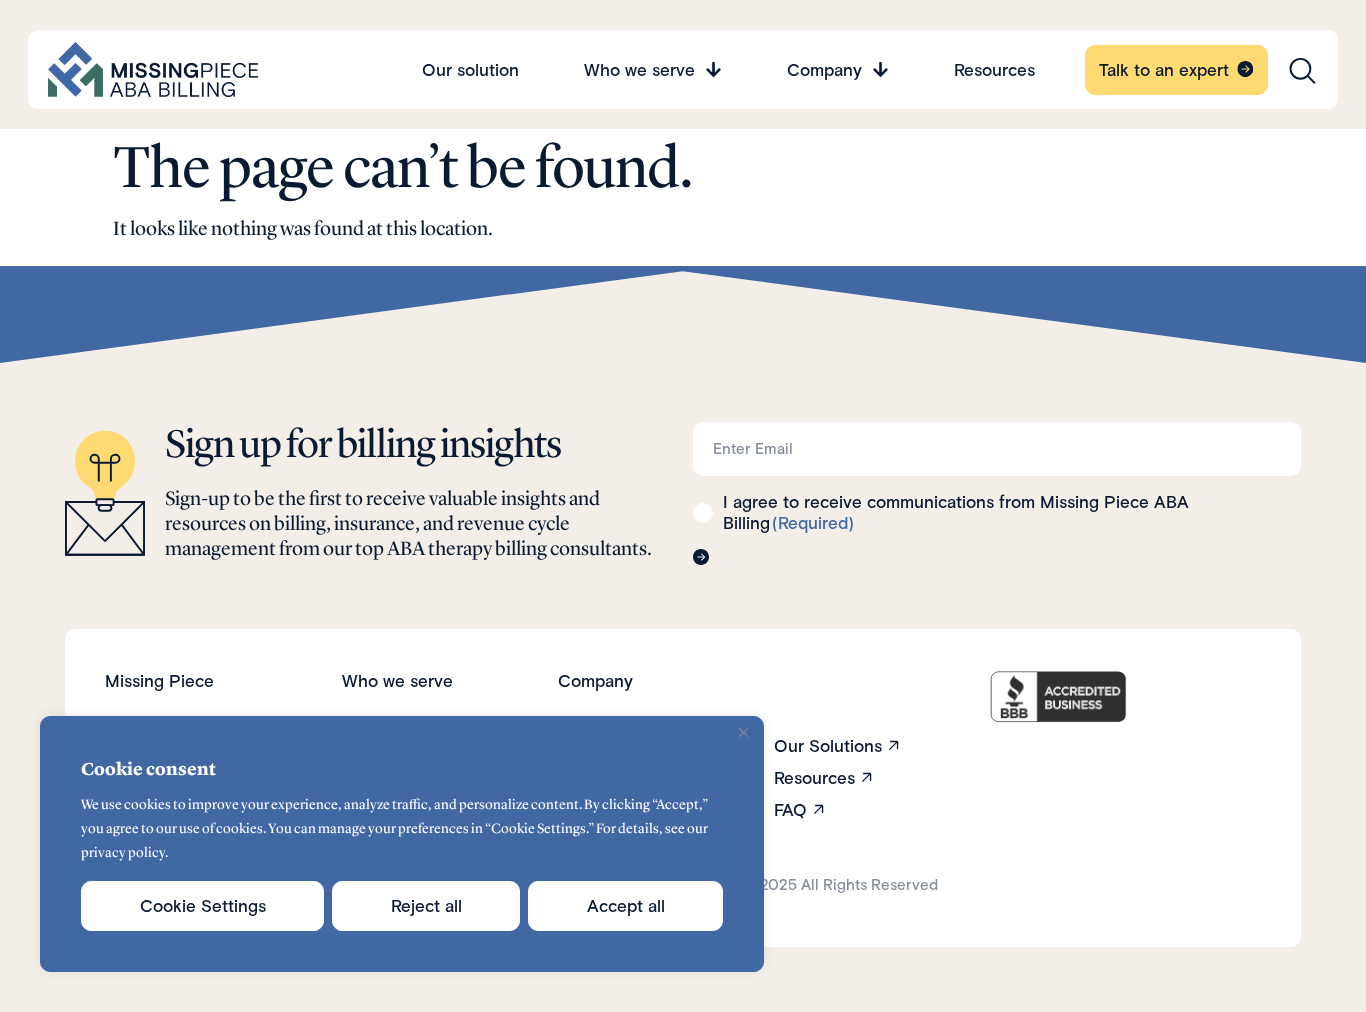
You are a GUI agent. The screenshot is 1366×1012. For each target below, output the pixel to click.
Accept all (626, 906)
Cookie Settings (203, 906)
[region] (402, 844)
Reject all (426, 906)
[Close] (743, 733)
